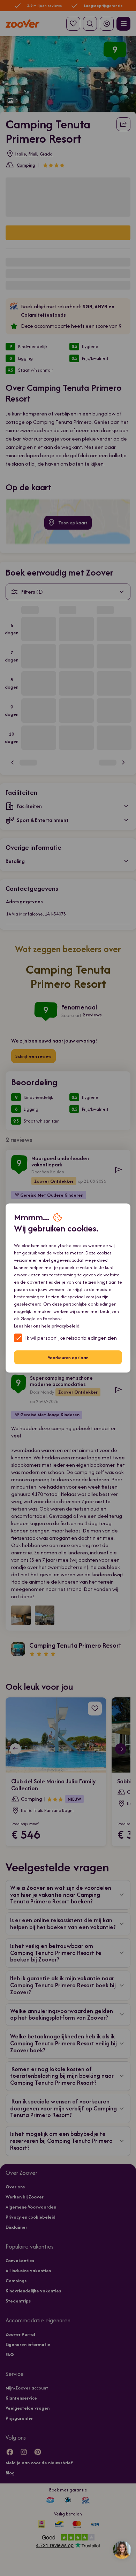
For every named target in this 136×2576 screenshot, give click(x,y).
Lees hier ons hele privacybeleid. (47, 1326)
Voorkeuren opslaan (68, 1357)
